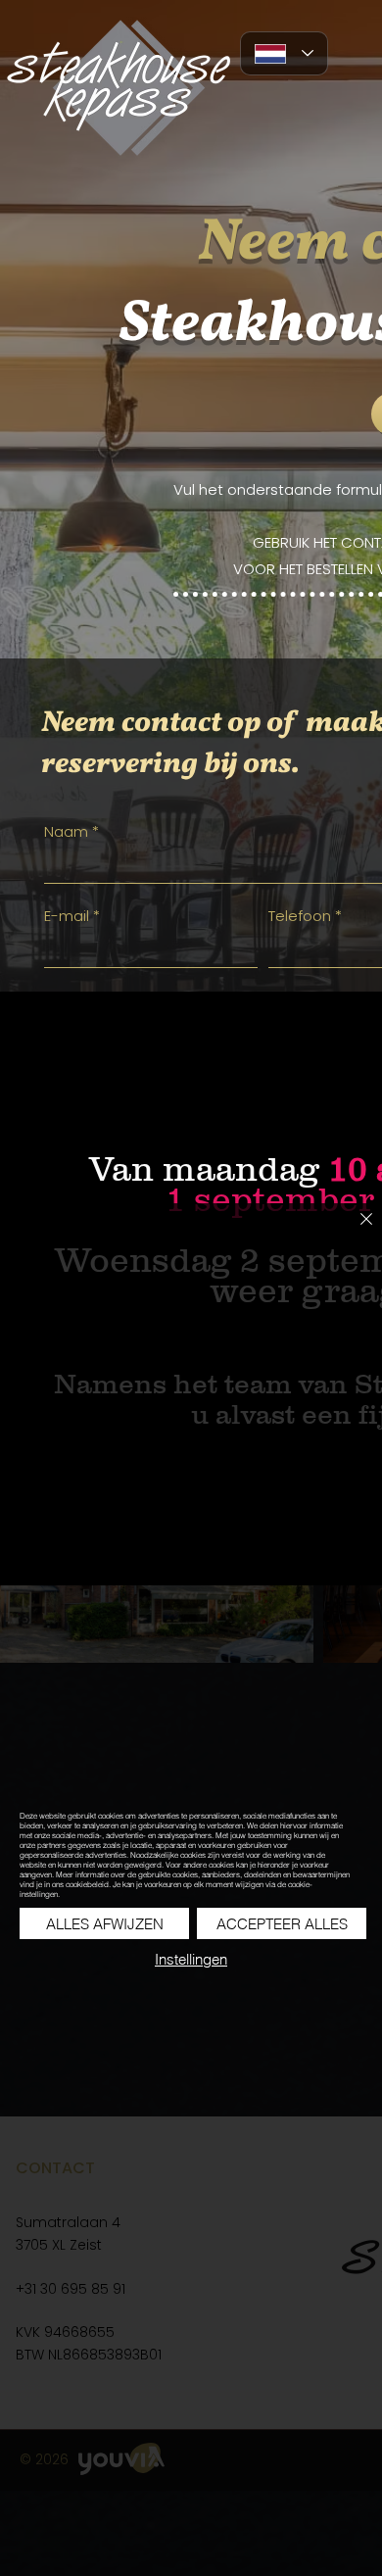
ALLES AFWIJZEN (105, 1924)
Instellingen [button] (191, 1959)
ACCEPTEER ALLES (282, 1924)
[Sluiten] (355, 1231)
